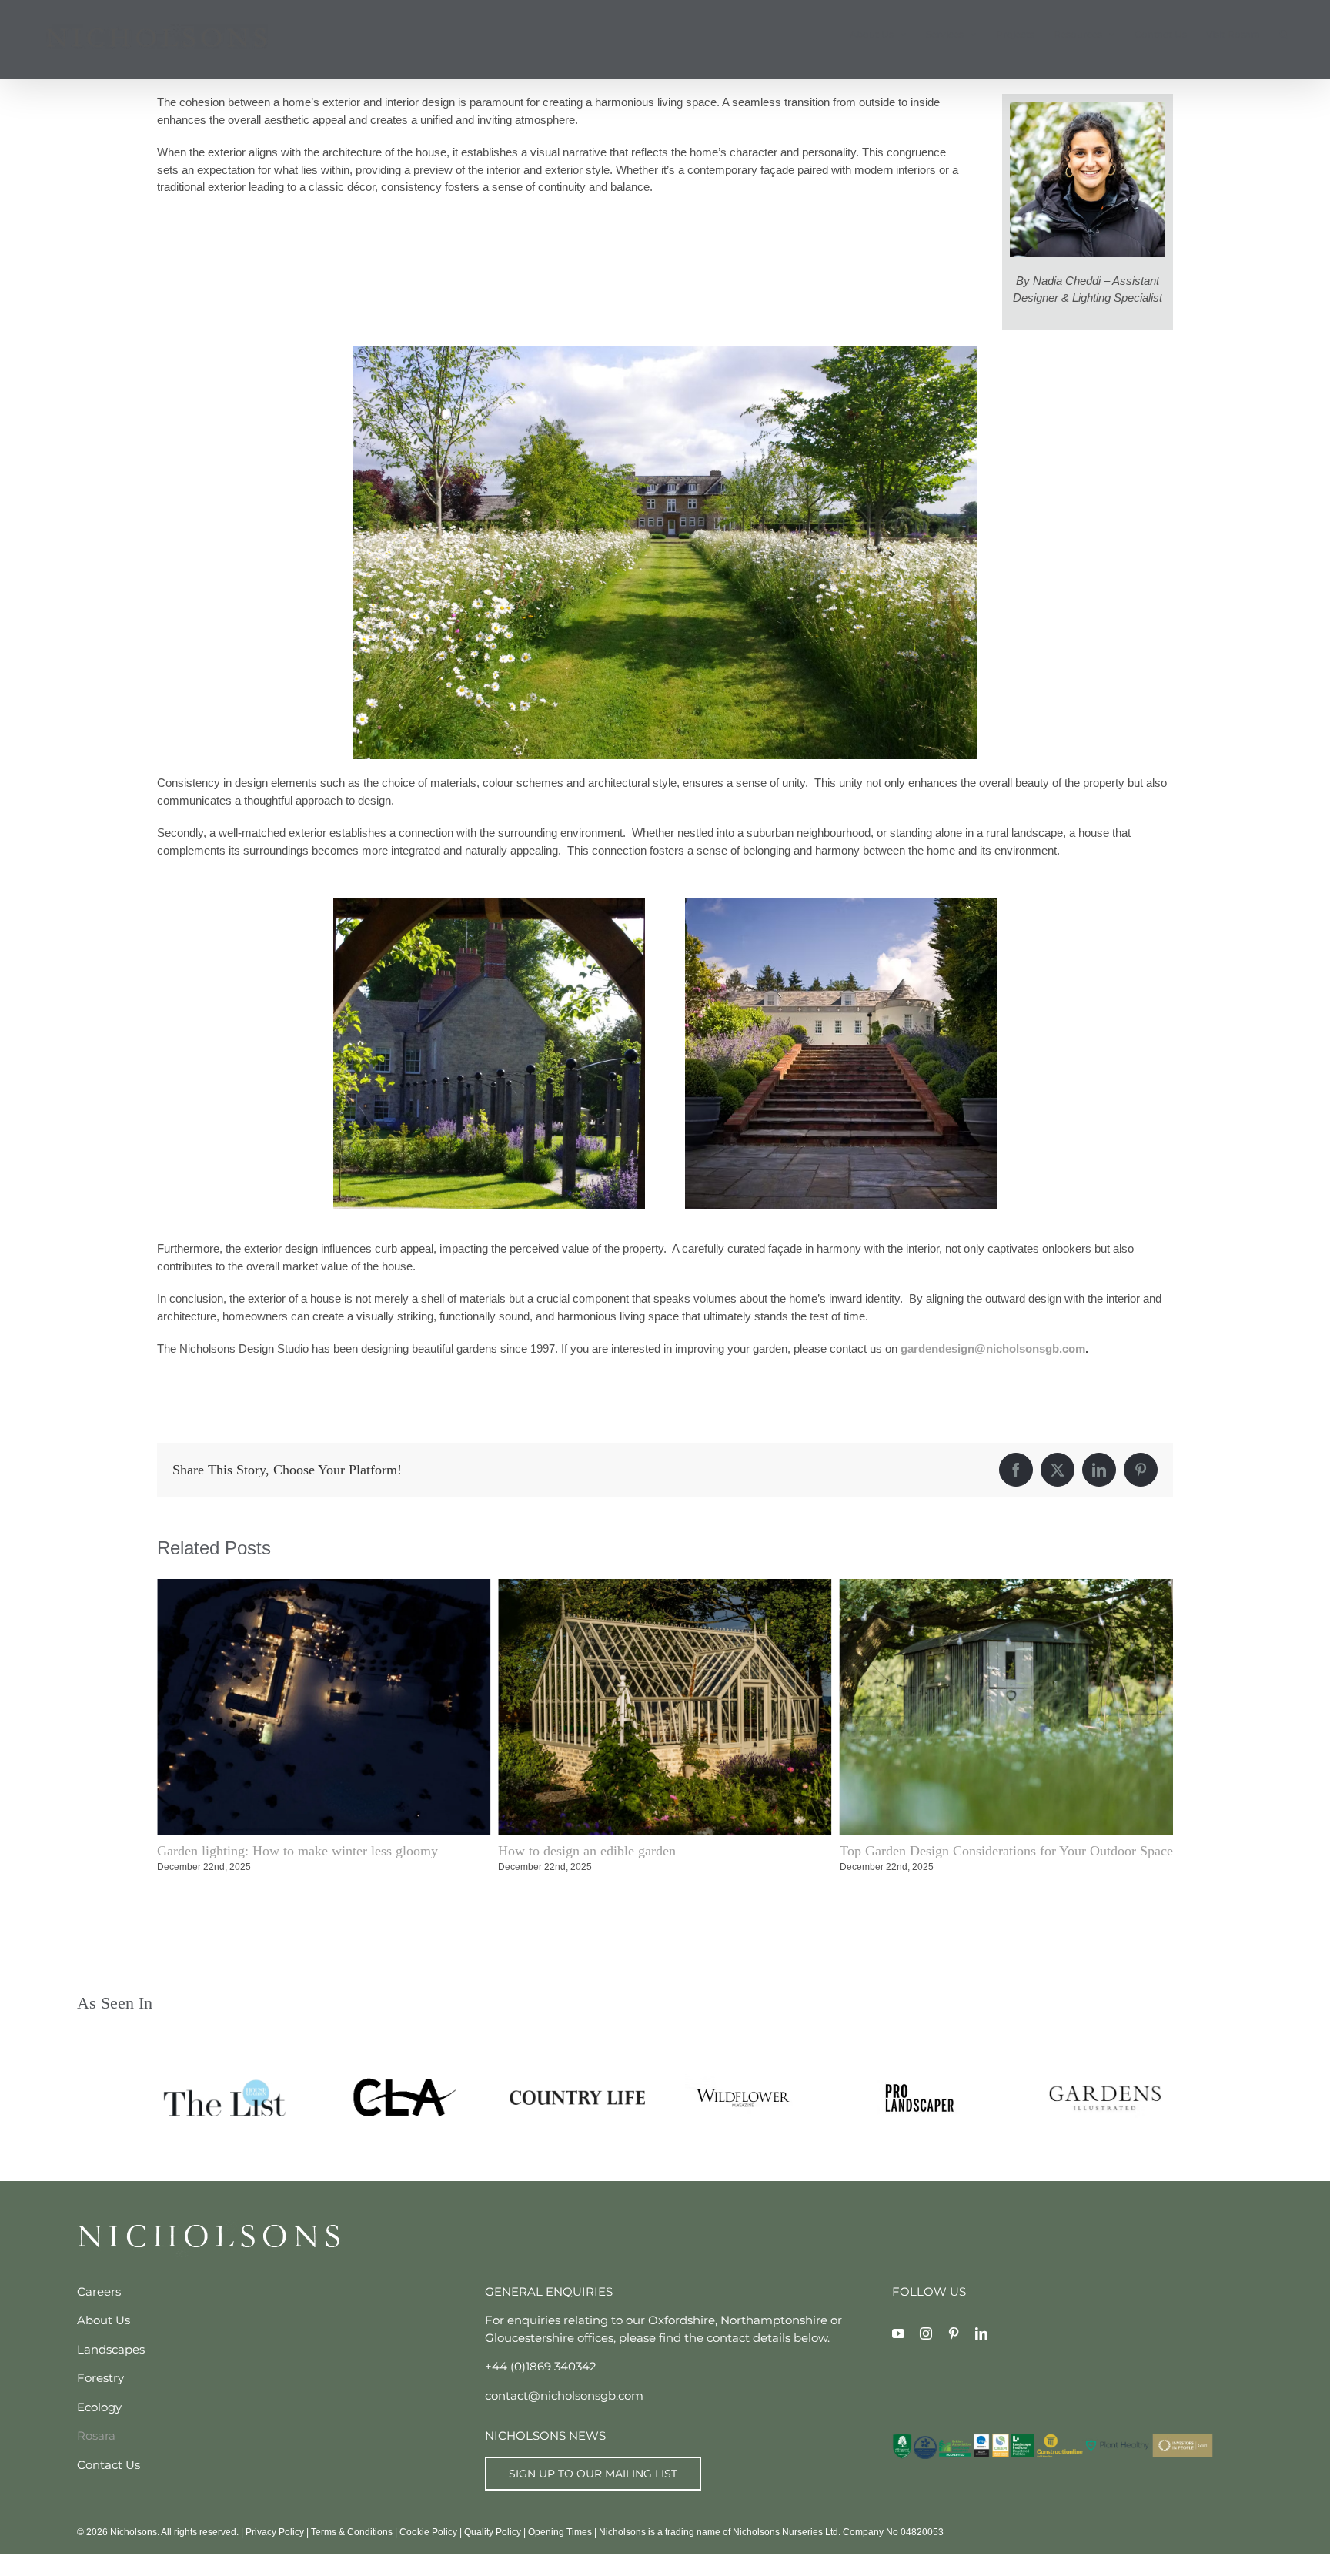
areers (103, 2292)
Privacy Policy (275, 2532)
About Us (104, 2320)
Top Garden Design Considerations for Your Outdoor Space (665, 1851)
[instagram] (926, 2333)
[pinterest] (954, 2333)
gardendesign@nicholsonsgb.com (993, 1348)
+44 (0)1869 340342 (541, 2366)
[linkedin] (981, 2333)
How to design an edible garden (246, 1851)
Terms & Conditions (352, 2532)
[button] (1283, 35)
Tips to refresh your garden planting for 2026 (966, 1851)
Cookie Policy (428, 2532)
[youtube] (898, 2333)
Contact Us (109, 2465)
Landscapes (111, 2349)
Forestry (100, 2378)
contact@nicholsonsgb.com (564, 2395)
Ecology (99, 2407)
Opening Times (560, 2532)
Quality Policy (493, 2532)
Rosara (96, 2435)
